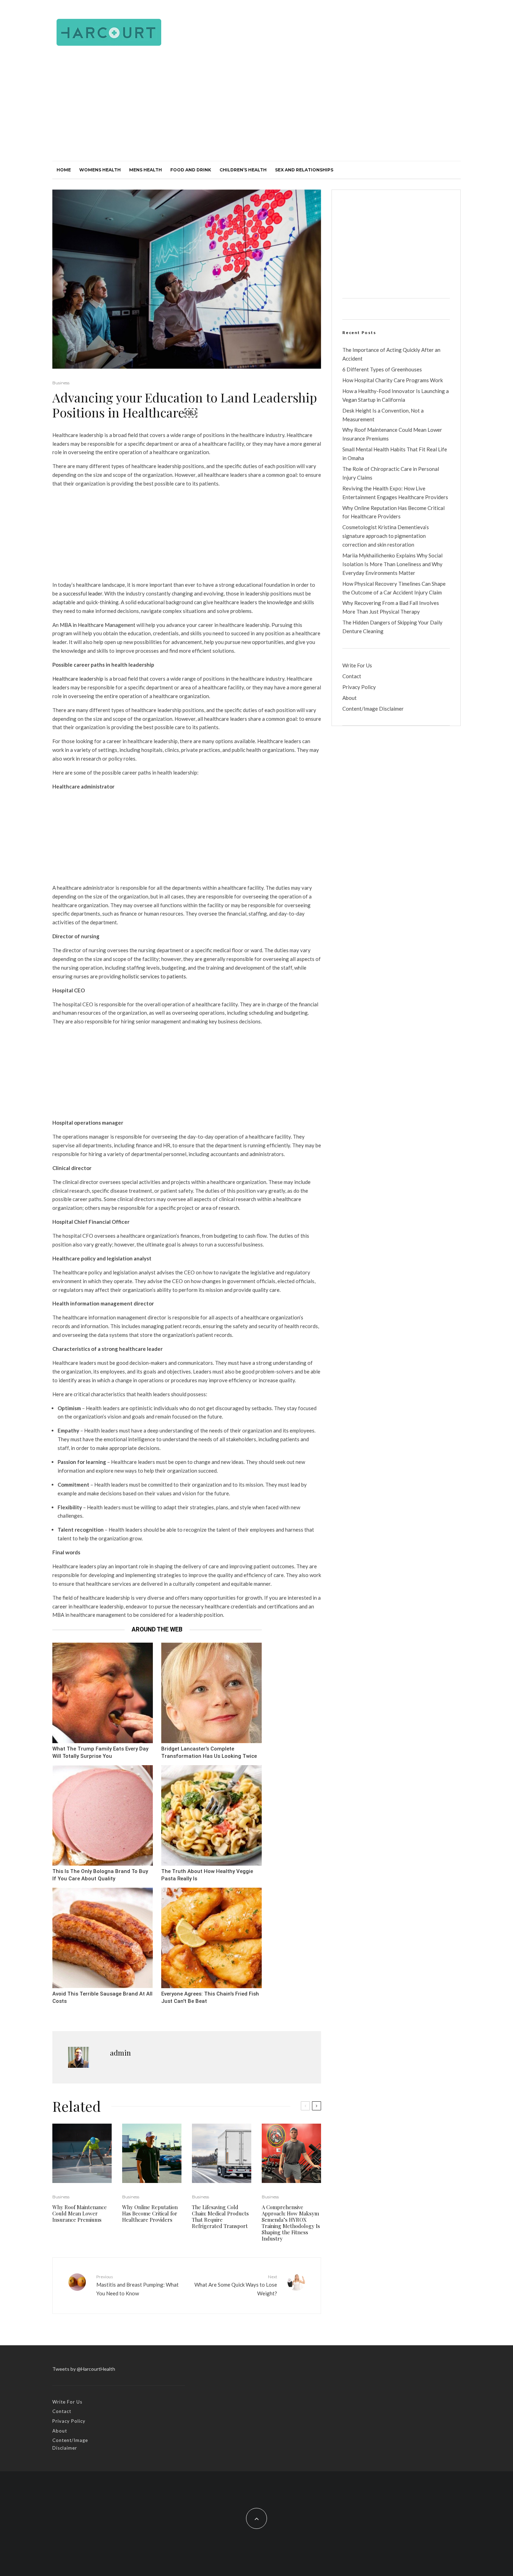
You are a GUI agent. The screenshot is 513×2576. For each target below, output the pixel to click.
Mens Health (146, 170)
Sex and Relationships (304, 170)
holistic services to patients (154, 976)
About (350, 698)
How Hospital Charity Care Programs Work (393, 380)
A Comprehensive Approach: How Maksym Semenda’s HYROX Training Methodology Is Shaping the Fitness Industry (291, 2223)
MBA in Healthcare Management (98, 625)
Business (61, 383)
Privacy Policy (359, 687)
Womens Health (100, 170)
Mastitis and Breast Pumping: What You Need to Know (137, 2285)
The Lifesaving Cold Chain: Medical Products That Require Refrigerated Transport (220, 2216)
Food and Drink (191, 170)
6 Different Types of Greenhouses (382, 369)
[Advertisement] (256, 109)
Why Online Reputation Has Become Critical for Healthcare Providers (150, 2213)
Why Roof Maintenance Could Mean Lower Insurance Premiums (80, 2213)
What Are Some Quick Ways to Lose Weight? (236, 2285)
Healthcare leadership (78, 679)
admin (120, 2053)
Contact (352, 676)
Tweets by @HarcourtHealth (84, 2369)
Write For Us (357, 665)
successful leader (83, 593)
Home (64, 170)
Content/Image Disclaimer (373, 709)
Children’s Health (243, 170)
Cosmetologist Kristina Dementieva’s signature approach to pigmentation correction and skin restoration (386, 536)
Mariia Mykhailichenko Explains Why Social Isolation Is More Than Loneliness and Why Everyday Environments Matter (392, 564)
